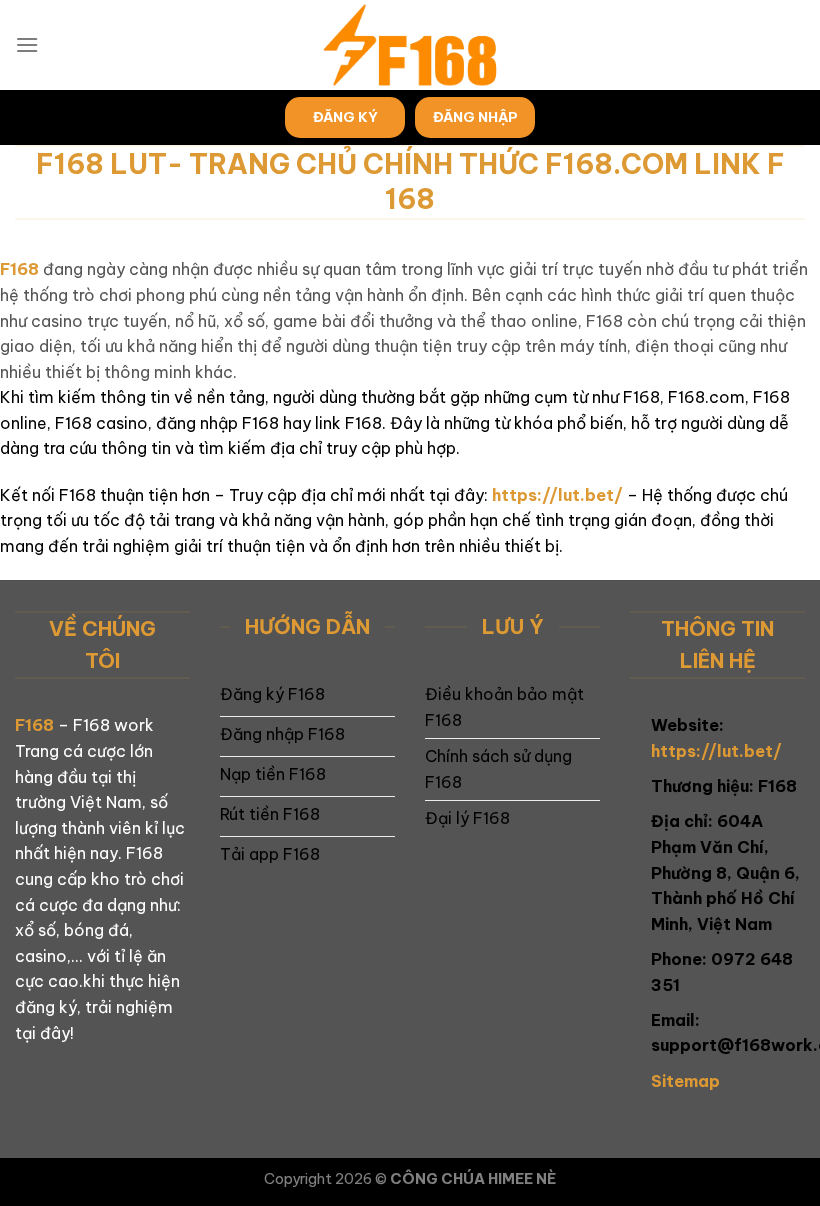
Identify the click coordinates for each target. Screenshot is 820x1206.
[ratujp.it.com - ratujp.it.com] (410, 45)
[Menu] (27, 44)
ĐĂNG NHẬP (475, 117)
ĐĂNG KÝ (345, 117)
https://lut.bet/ (557, 495)
